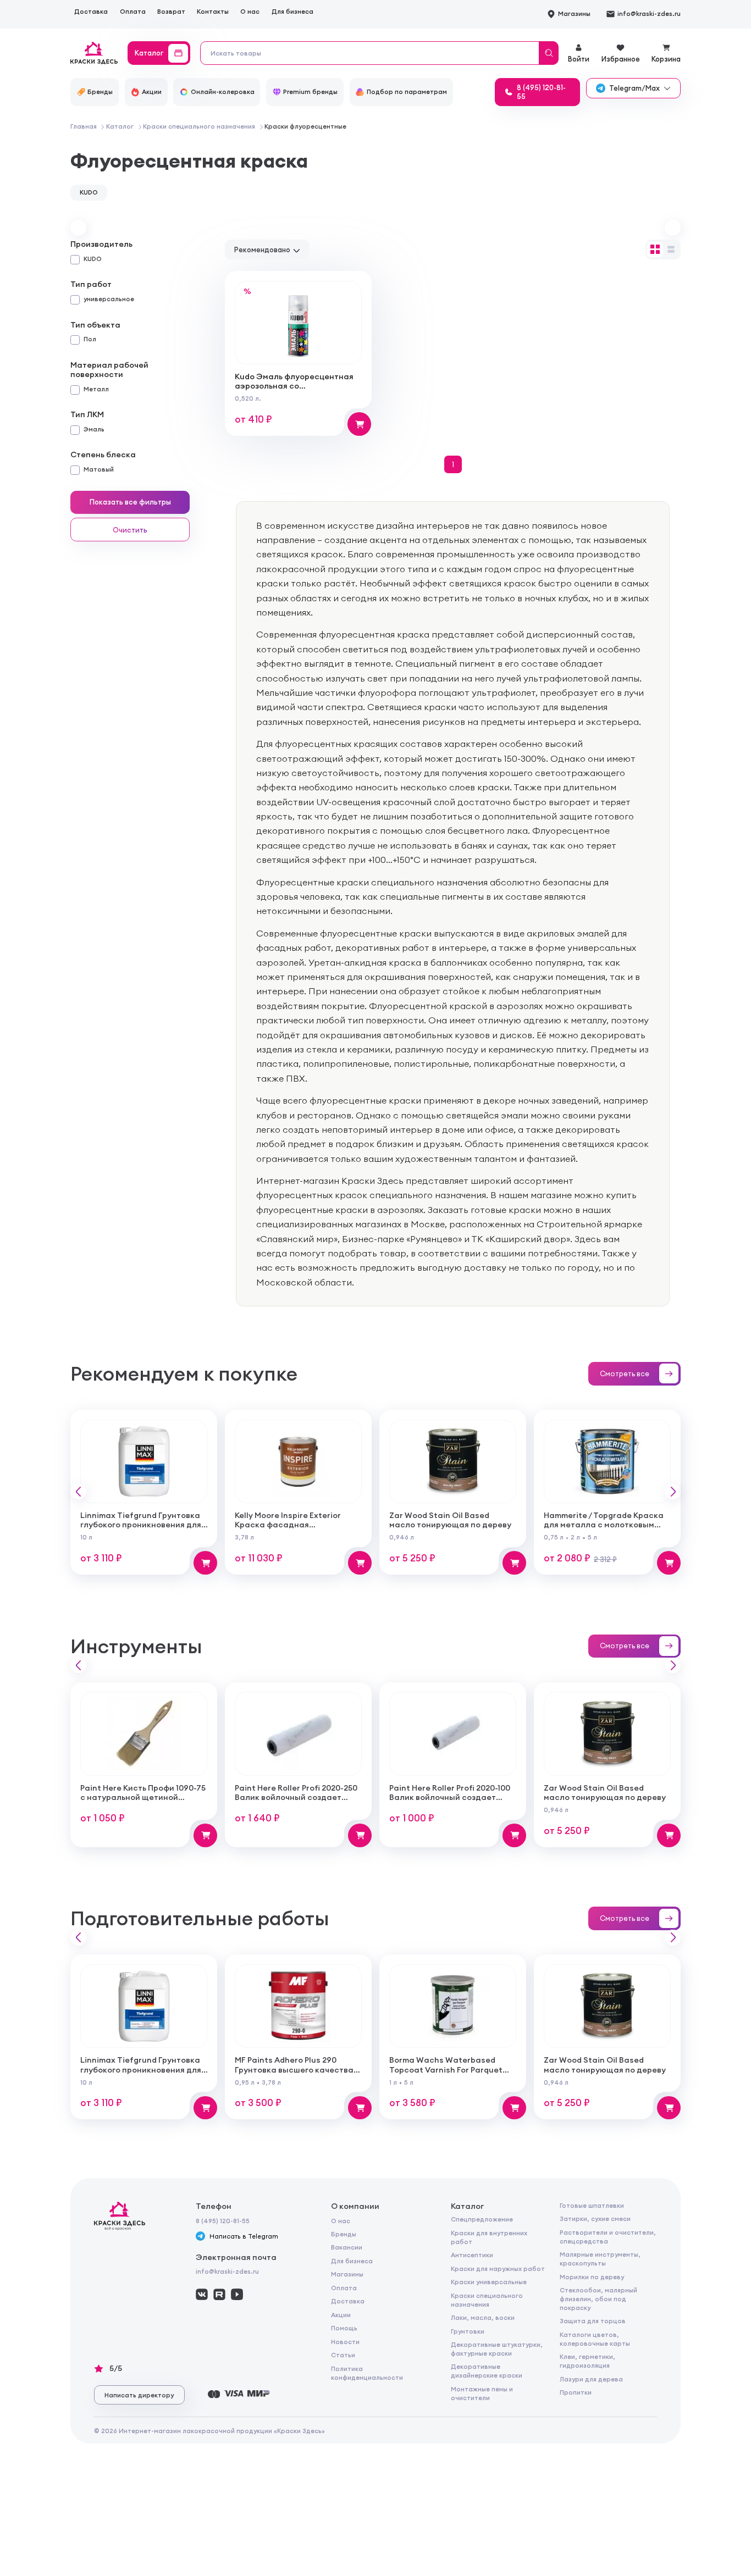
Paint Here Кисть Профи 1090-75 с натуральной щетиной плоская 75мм (143, 1797)
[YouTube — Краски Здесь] (237, 2294)
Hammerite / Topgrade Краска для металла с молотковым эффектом (604, 1525)
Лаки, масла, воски (483, 2318)
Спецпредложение (482, 2219)
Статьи (343, 2355)
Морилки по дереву (592, 2277)
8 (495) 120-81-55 (223, 2221)
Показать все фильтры (130, 502)
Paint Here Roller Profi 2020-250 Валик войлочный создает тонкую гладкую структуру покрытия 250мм (296, 1802)
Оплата (133, 12)
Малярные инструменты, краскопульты (600, 2259)
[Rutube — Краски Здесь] (219, 2294)
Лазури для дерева (591, 2379)
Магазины (347, 2274)
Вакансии (347, 2247)
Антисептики (472, 2255)
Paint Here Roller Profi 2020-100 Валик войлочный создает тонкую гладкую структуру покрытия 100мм (450, 1802)
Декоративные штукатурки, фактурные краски (497, 2349)
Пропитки (576, 2392)
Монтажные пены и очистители (482, 2394)
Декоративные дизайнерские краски (487, 2371)
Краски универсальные (489, 2282)
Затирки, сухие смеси (595, 2219)
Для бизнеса (292, 12)
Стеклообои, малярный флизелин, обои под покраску (598, 2299)
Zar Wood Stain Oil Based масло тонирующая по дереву (450, 1520)
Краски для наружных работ (498, 2269)
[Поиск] (549, 53)
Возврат (171, 12)
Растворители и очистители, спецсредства (608, 2237)
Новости (345, 2342)
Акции (341, 2315)
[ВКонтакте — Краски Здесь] (201, 2294)
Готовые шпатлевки (592, 2206)
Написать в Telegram (244, 2236)
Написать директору (139, 2395)
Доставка (91, 12)
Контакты (213, 12)
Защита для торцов (593, 2321)
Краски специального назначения (487, 2300)
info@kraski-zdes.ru (227, 2272)
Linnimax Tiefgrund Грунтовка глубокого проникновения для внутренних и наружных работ (142, 1525)
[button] (78, 228)
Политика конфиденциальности (367, 2373)
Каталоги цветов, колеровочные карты (595, 2339)
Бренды (344, 2234)
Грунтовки (468, 2331)
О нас (250, 12)
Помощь (344, 2328)
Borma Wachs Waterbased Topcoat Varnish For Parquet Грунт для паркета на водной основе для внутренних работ (450, 2074)
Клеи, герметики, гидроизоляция (587, 2361)
